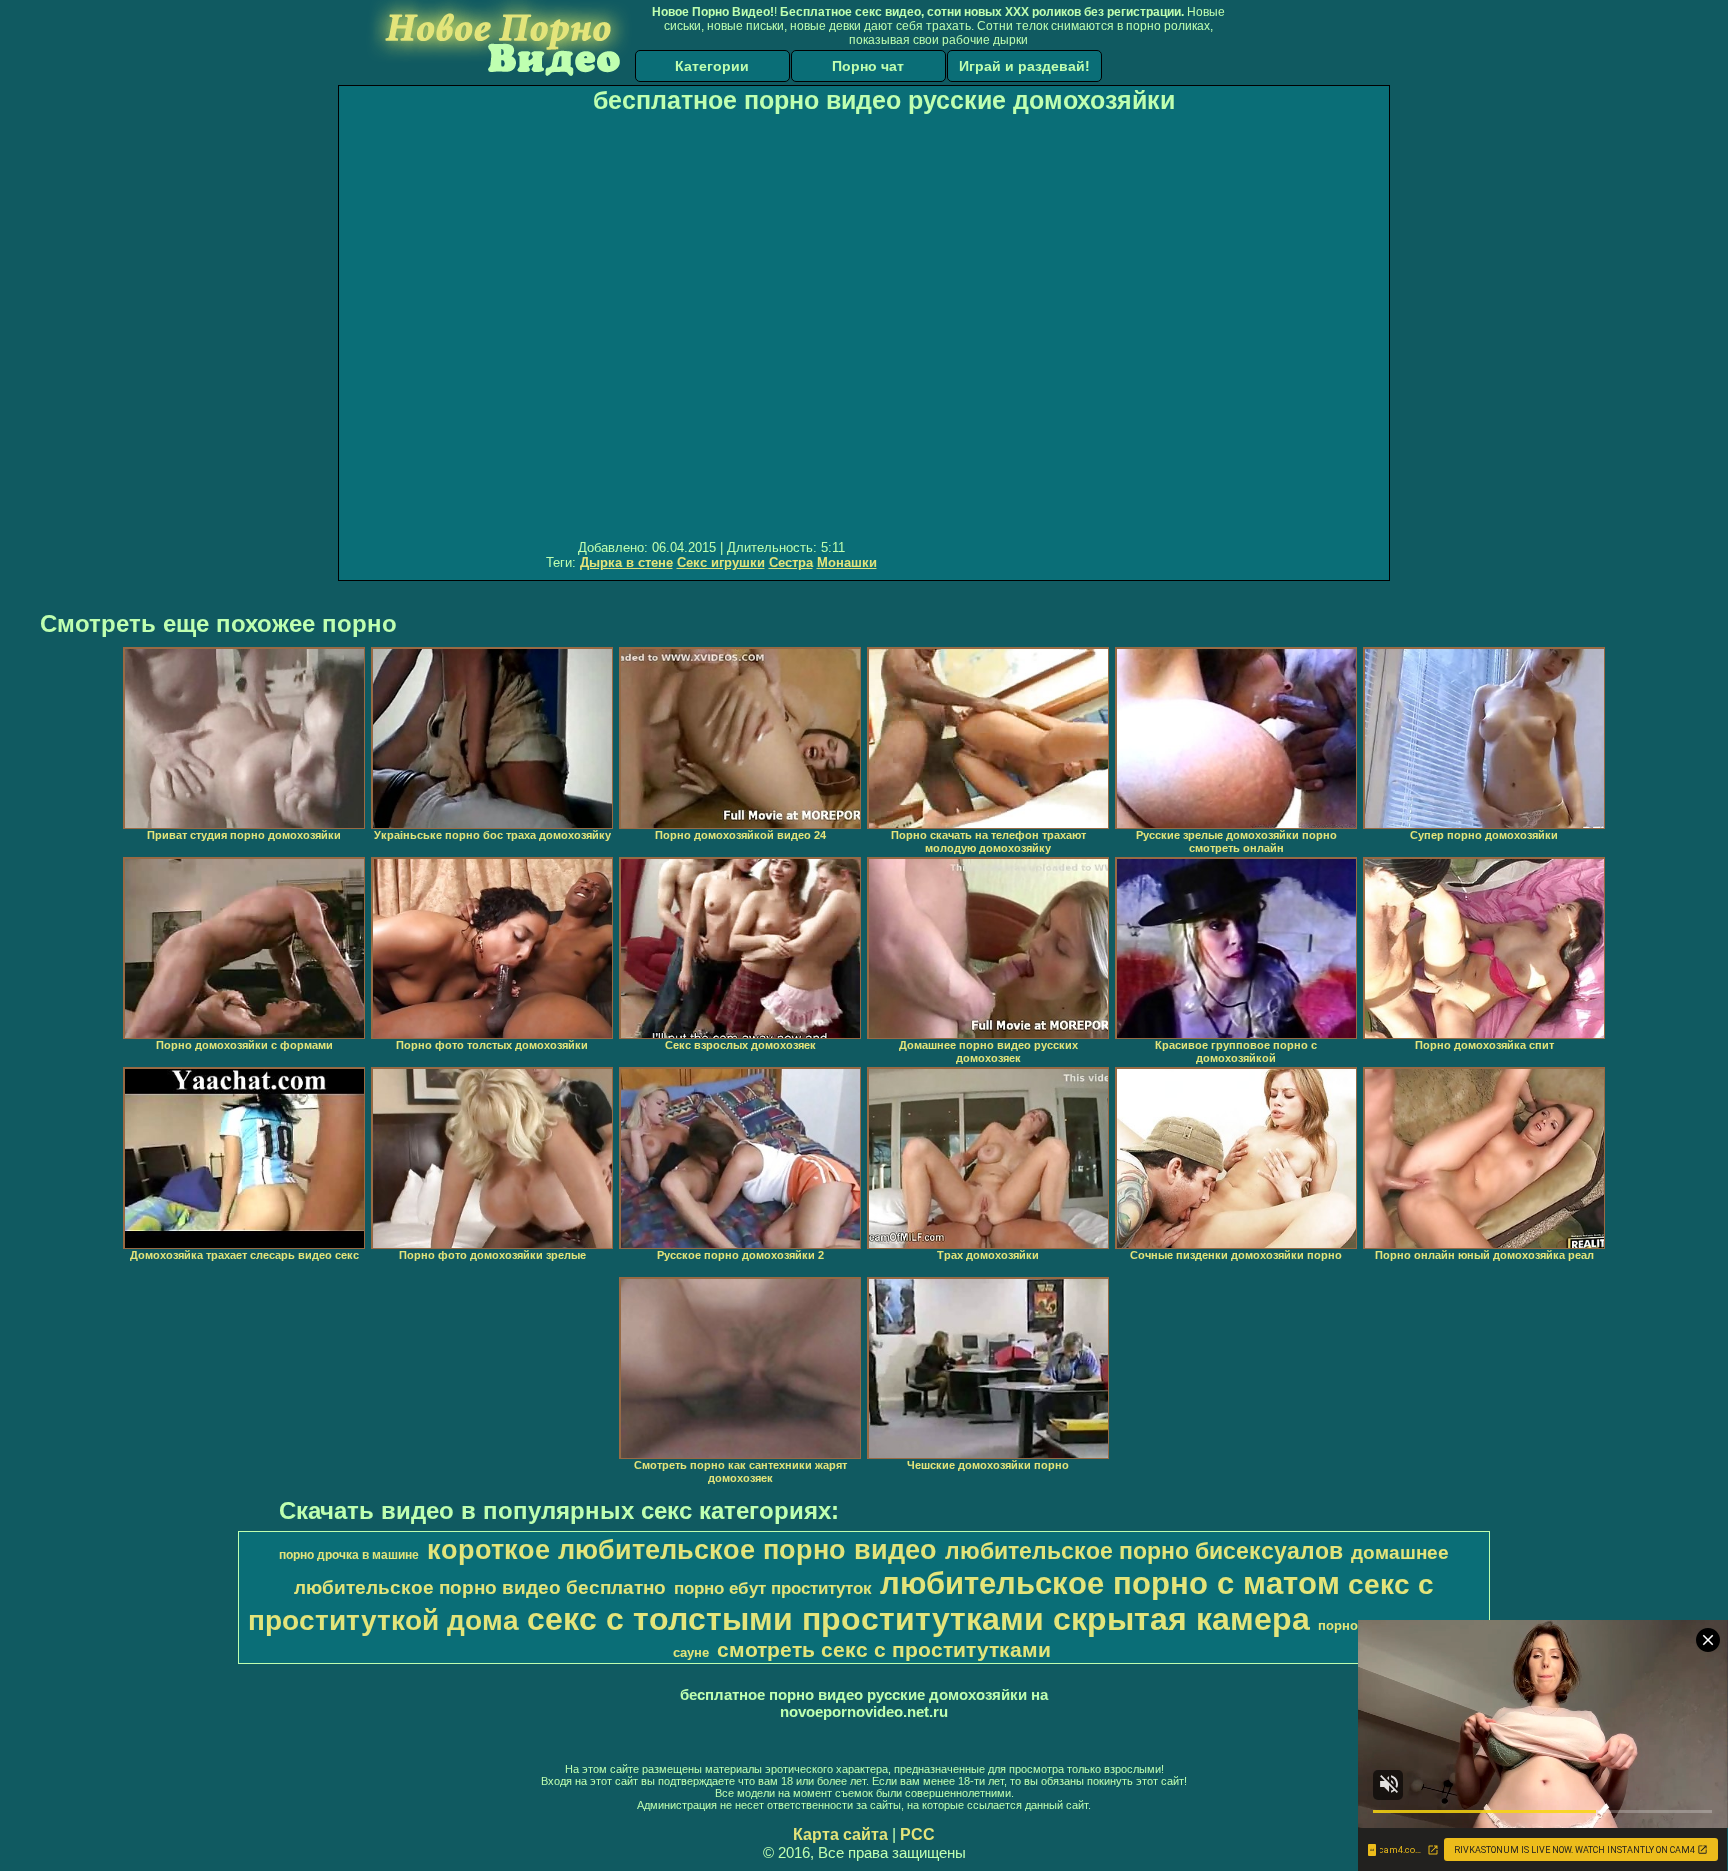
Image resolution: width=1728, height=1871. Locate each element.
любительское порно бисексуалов (1144, 1551)
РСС (917, 1834)
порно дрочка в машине (349, 1555)
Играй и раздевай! (1024, 66)
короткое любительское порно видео (682, 1550)
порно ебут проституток (773, 1588)
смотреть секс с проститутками (884, 1650)
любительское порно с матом (1110, 1583)
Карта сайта (840, 1834)
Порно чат (868, 66)
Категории (712, 66)
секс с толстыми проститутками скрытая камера (918, 1619)
